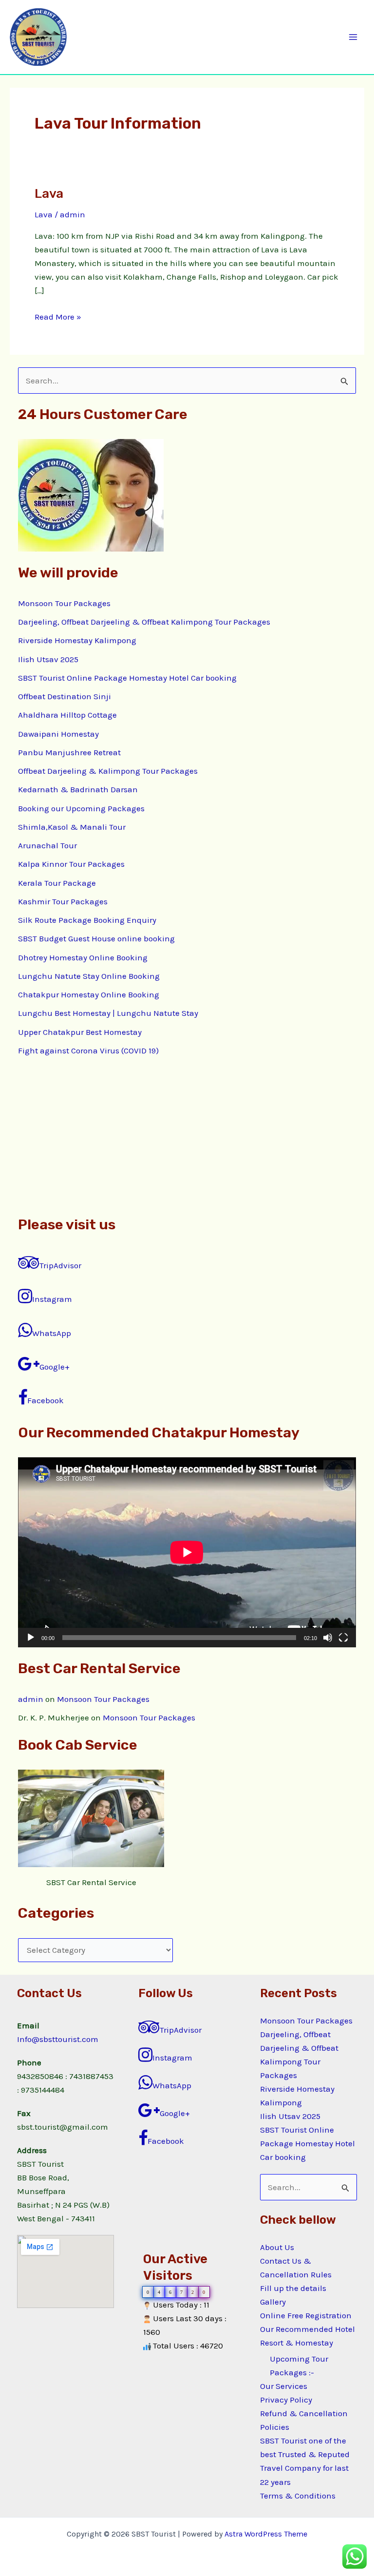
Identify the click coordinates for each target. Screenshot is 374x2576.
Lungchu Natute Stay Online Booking (89, 976)
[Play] (31, 1638)
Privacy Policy (286, 2400)
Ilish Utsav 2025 (48, 659)
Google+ (55, 1367)
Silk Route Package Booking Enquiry (87, 920)
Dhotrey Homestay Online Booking (83, 957)
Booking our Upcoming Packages (81, 808)
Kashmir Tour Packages (63, 901)
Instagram (52, 1299)
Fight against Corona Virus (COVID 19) (88, 1050)
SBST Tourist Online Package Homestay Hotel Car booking (127, 678)
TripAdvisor (60, 1265)
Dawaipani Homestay (58, 734)
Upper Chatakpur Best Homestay (80, 1032)
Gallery (273, 2302)
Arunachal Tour (47, 845)
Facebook (46, 1400)
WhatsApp (52, 1333)
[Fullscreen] (343, 1638)
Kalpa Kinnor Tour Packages (71, 864)
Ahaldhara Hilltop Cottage (67, 715)
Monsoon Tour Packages (64, 603)
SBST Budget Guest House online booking (96, 938)
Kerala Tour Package (57, 883)
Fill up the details (293, 2288)
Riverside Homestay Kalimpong (77, 640)
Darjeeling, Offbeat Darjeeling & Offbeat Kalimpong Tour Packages (144, 622)
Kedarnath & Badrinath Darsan (78, 789)
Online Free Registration (306, 2315)
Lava (49, 194)
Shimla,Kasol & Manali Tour (72, 827)
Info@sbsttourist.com (58, 2039)
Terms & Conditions (298, 2496)
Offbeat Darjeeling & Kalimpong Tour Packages (108, 771)
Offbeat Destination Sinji (65, 696)
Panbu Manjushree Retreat (69, 752)
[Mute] (328, 1638)
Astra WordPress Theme (266, 2534)
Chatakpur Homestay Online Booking (89, 994)
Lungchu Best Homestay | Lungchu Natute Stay (108, 1013)
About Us (277, 2247)
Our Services (284, 2386)
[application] (187, 1552)
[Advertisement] (187, 1136)
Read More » (58, 316)
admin (31, 1699)
